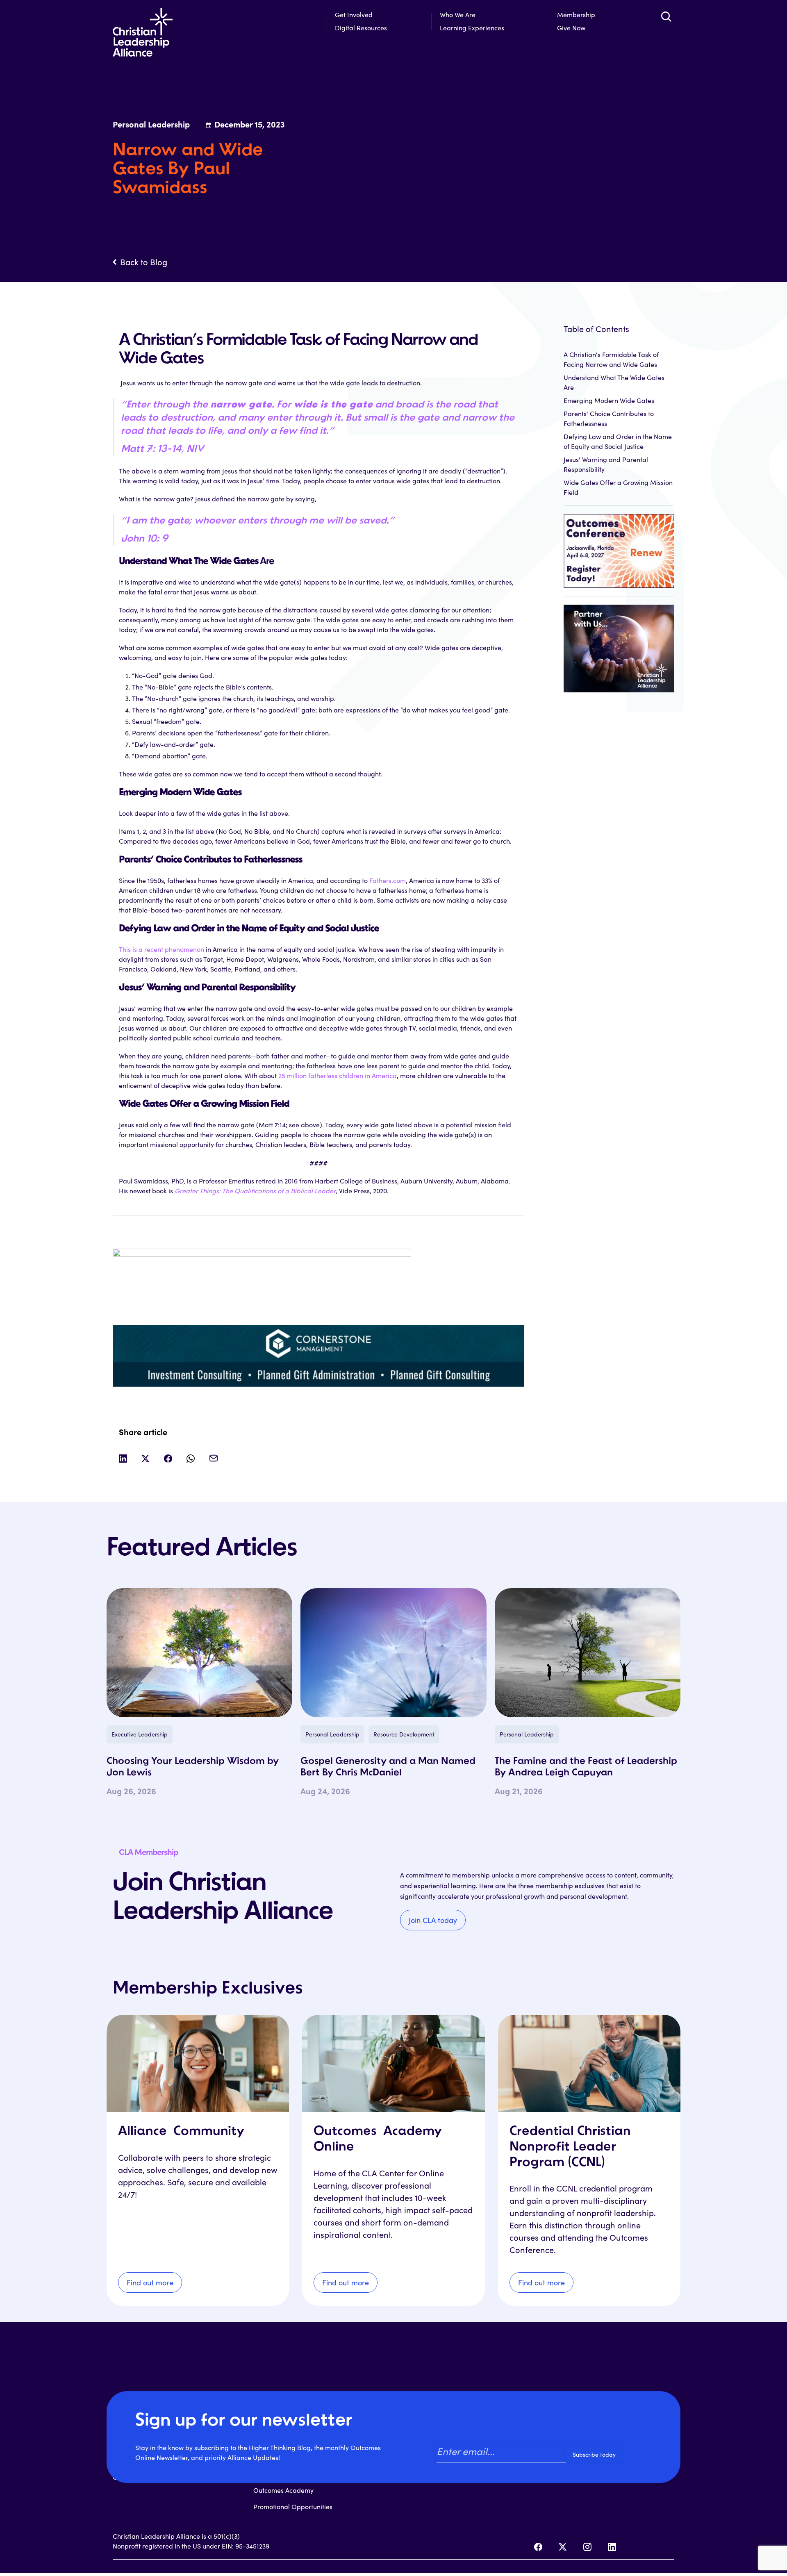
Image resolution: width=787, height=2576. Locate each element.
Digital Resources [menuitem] (361, 28)
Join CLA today (433, 1920)
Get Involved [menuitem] (354, 15)
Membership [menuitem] (576, 15)
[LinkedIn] (612, 2547)
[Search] (666, 16)
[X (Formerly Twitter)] (563, 2547)
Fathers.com (388, 880)
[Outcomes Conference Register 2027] (619, 547)
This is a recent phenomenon (161, 949)
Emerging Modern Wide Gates (609, 400)
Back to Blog (144, 262)
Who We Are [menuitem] (458, 15)
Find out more (150, 2282)
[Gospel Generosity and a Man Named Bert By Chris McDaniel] (393, 1653)
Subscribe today (594, 2454)
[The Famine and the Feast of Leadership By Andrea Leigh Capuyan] (588, 1653)
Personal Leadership (332, 1734)
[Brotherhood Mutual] (619, 644)
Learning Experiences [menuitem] (472, 28)
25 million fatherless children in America (338, 1075)
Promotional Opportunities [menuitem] (293, 2507)
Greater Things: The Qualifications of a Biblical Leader (255, 1191)
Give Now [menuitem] (571, 28)
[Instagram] (587, 2547)
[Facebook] (538, 2547)
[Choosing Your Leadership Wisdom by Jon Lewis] (199, 1653)
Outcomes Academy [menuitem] (283, 2490)
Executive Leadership (140, 1734)
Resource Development (404, 1734)
